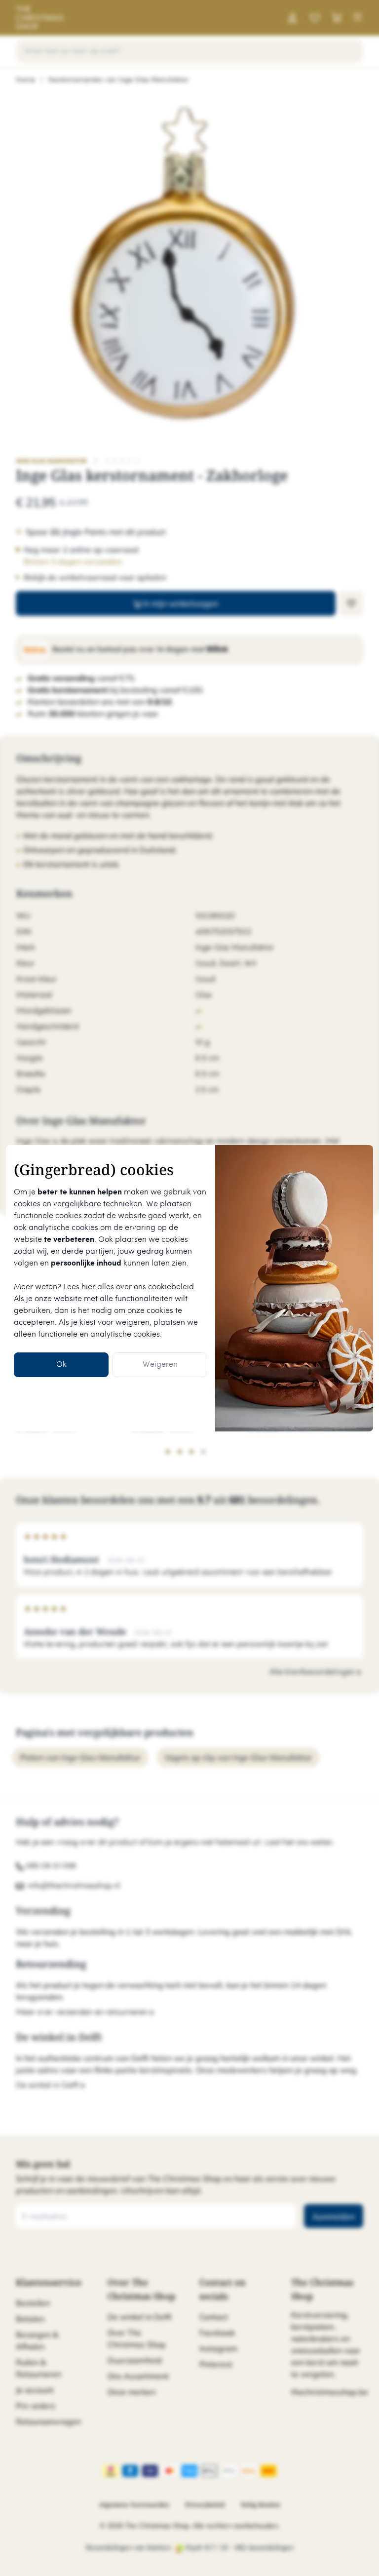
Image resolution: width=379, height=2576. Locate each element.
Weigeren (160, 1365)
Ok (61, 1365)
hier (88, 1287)
